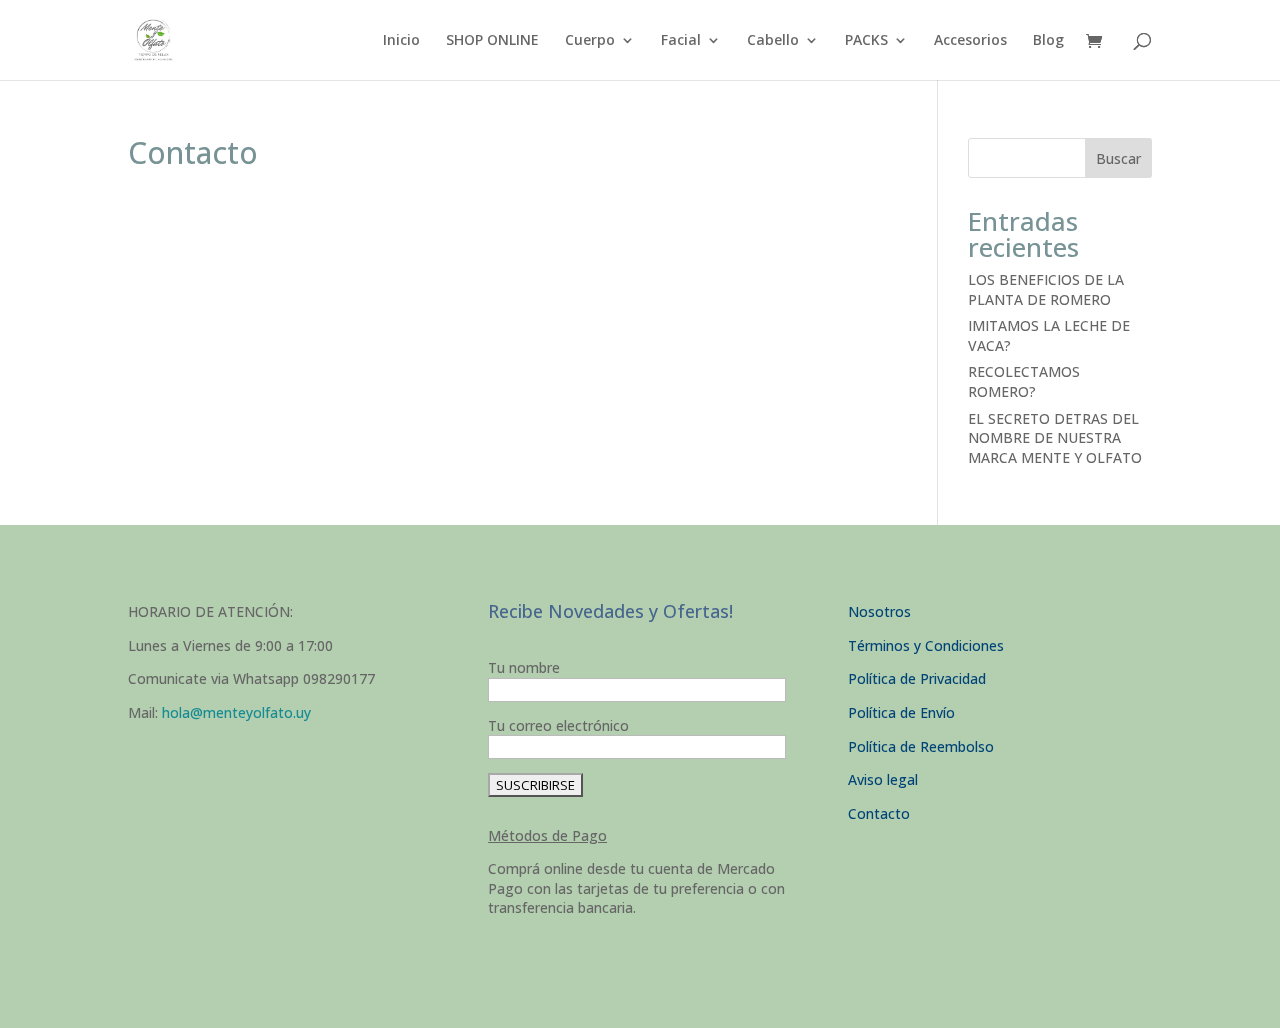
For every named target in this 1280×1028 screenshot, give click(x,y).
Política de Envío (901, 712)
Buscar (1118, 158)
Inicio (401, 41)
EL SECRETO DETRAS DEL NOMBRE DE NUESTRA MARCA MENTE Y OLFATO (1055, 438)
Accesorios (970, 41)
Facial (681, 41)
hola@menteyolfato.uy (236, 712)
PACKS (866, 41)
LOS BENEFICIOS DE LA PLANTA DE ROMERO (1046, 289)
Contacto (879, 813)
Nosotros (879, 611)
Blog (1048, 41)
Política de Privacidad (917, 678)
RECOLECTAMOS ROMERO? (1024, 381)
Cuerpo (590, 41)
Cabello (773, 41)
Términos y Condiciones (926, 645)
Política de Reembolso (921, 746)
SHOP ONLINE (492, 41)
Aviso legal (883, 779)
